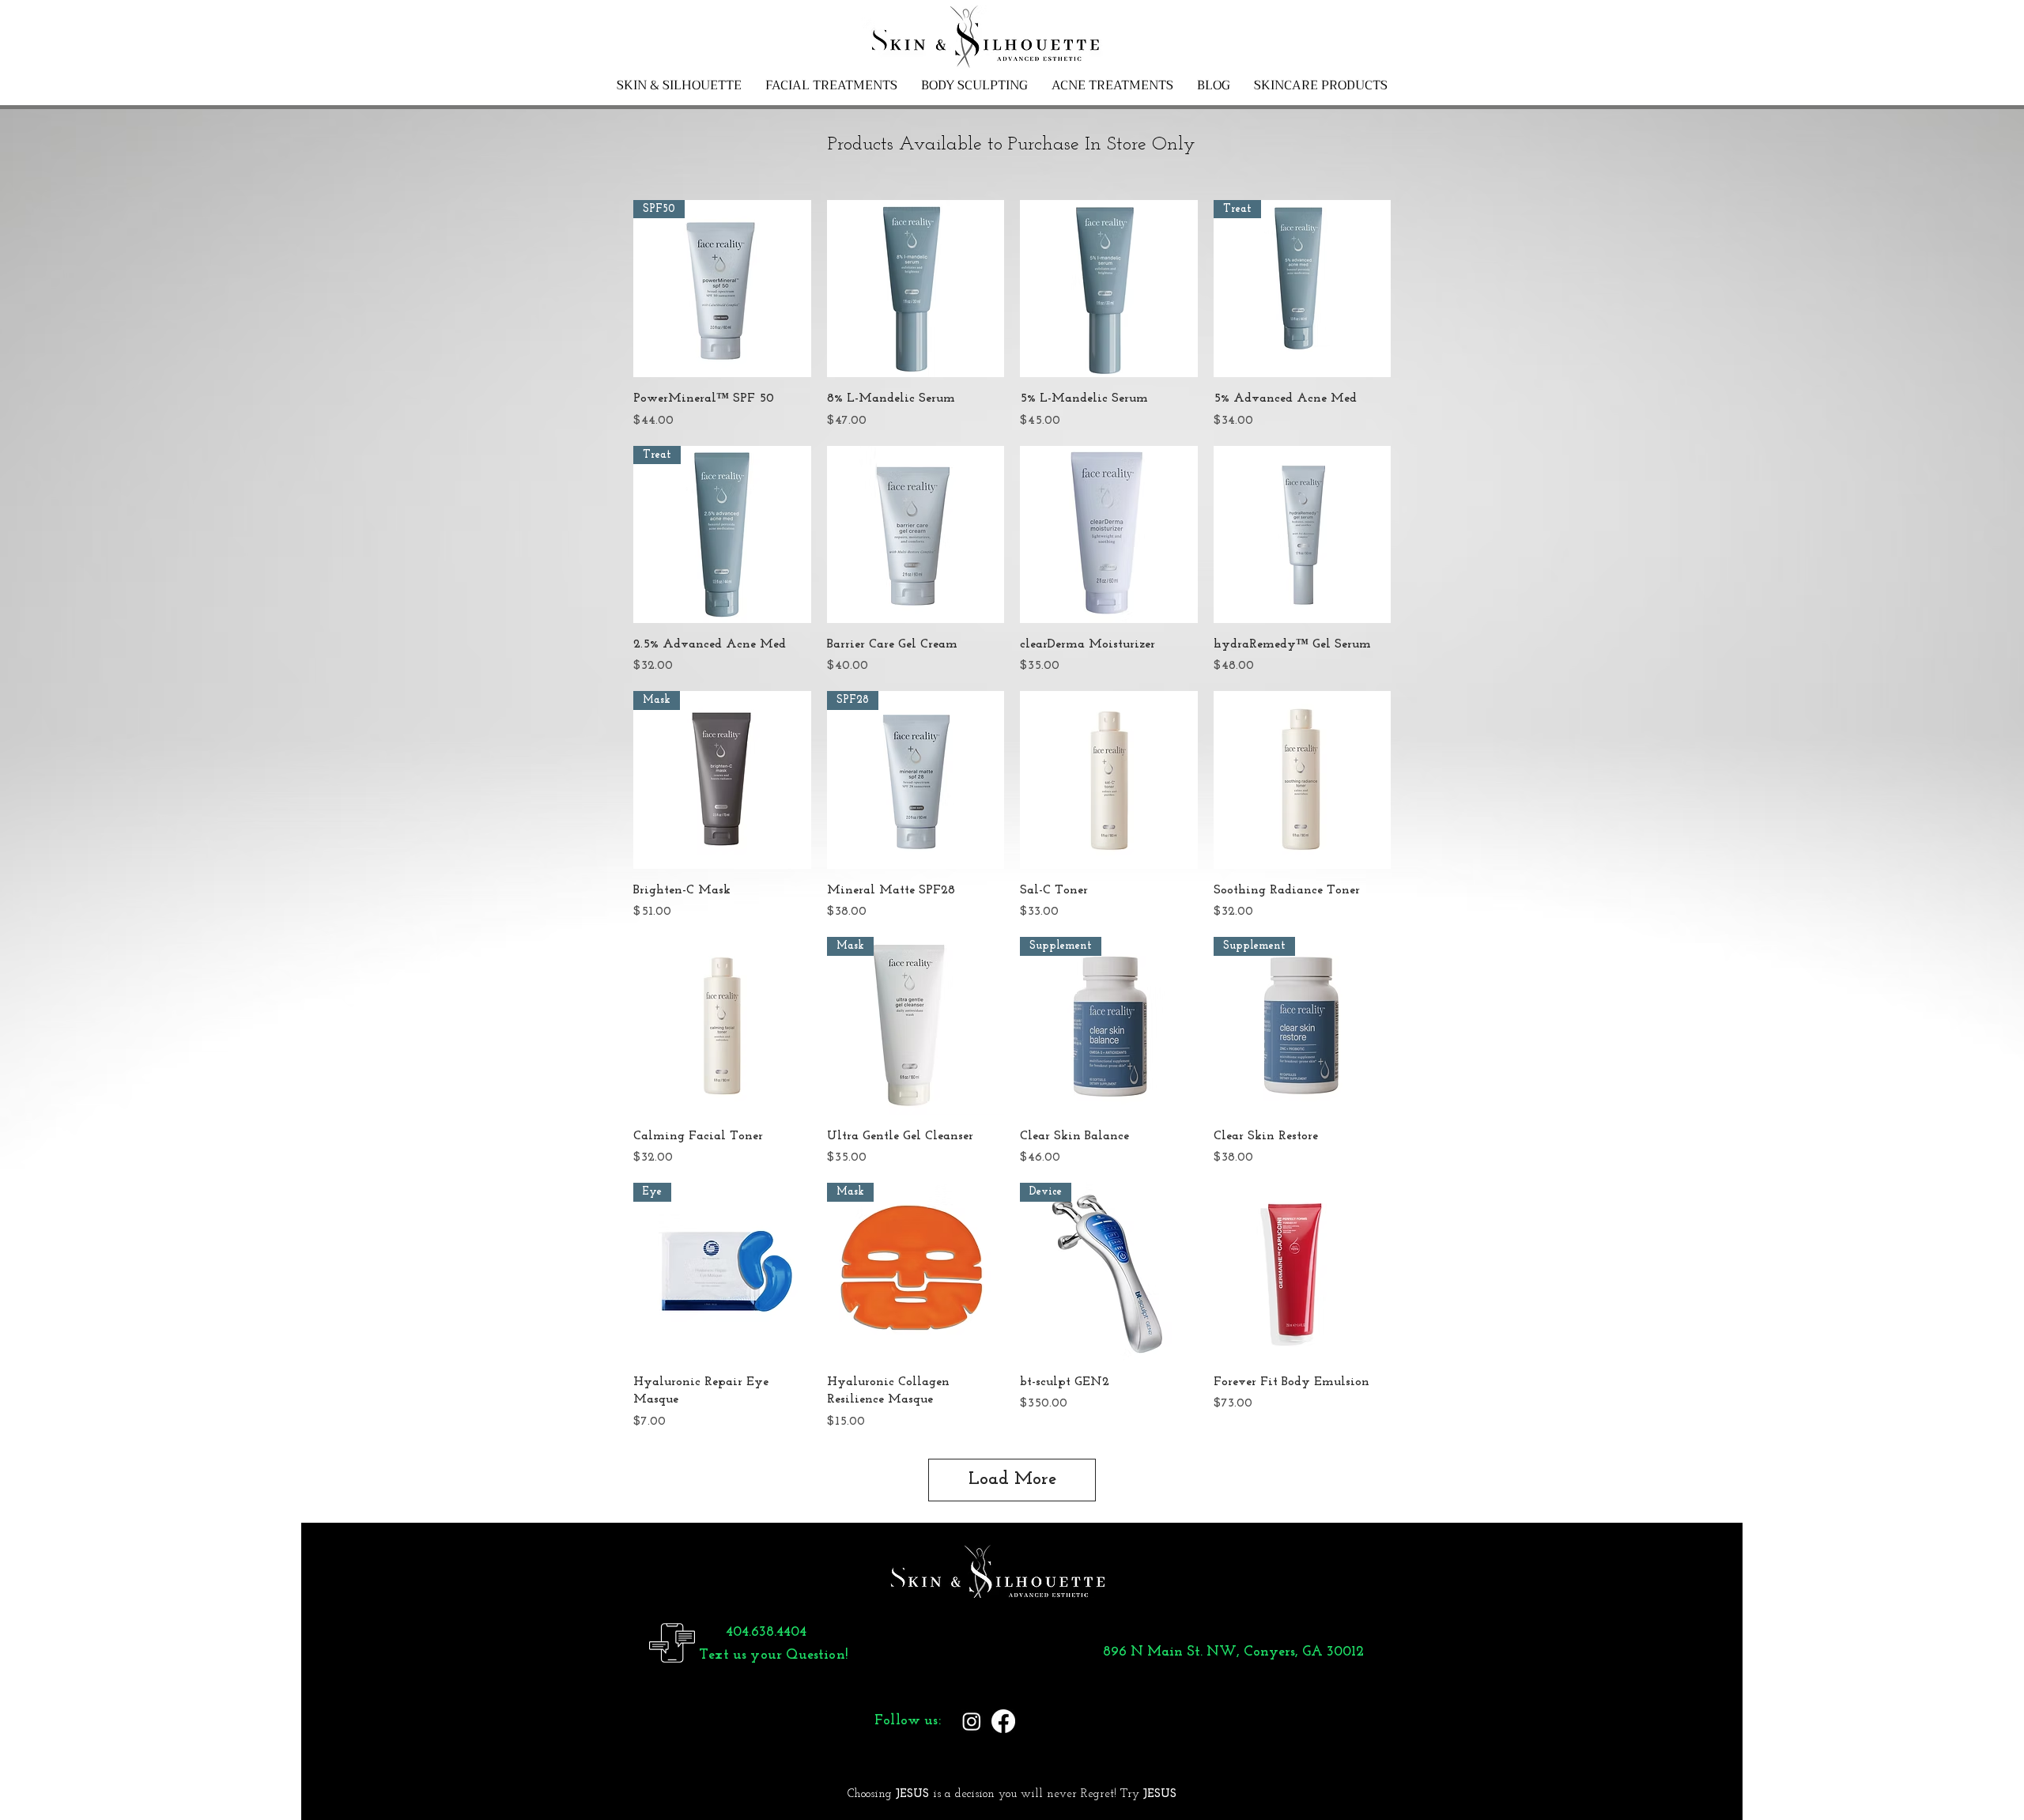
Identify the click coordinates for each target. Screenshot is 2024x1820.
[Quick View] (916, 289)
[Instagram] (972, 1721)
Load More (1012, 1480)
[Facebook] (1003, 1721)
